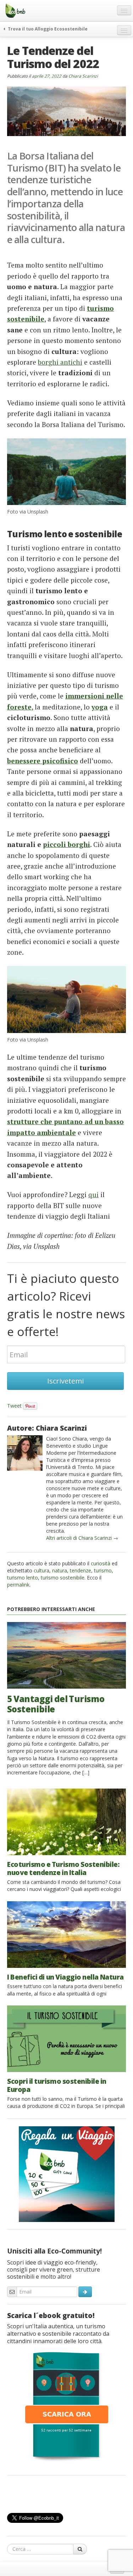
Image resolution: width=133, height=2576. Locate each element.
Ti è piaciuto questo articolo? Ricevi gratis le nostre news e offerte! (66, 1305)
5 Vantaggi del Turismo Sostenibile (56, 1704)
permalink (18, 1585)
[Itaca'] (67, 2406)
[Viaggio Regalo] (67, 2173)
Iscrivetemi (65, 1381)
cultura (41, 1570)
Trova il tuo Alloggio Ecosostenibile (47, 29)
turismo (103, 1570)
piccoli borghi (66, 844)
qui (93, 1194)
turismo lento (23, 1578)
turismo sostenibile (63, 1578)
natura (60, 1570)
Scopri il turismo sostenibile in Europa (57, 2085)
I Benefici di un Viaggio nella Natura (65, 1977)
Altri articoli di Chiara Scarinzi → (82, 1538)
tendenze (81, 1570)
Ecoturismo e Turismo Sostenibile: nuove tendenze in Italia (63, 1868)
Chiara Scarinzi (83, 76)
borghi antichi (60, 362)
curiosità (101, 1563)
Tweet (14, 1406)
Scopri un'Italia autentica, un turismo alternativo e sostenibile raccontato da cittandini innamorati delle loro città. (58, 2334)
